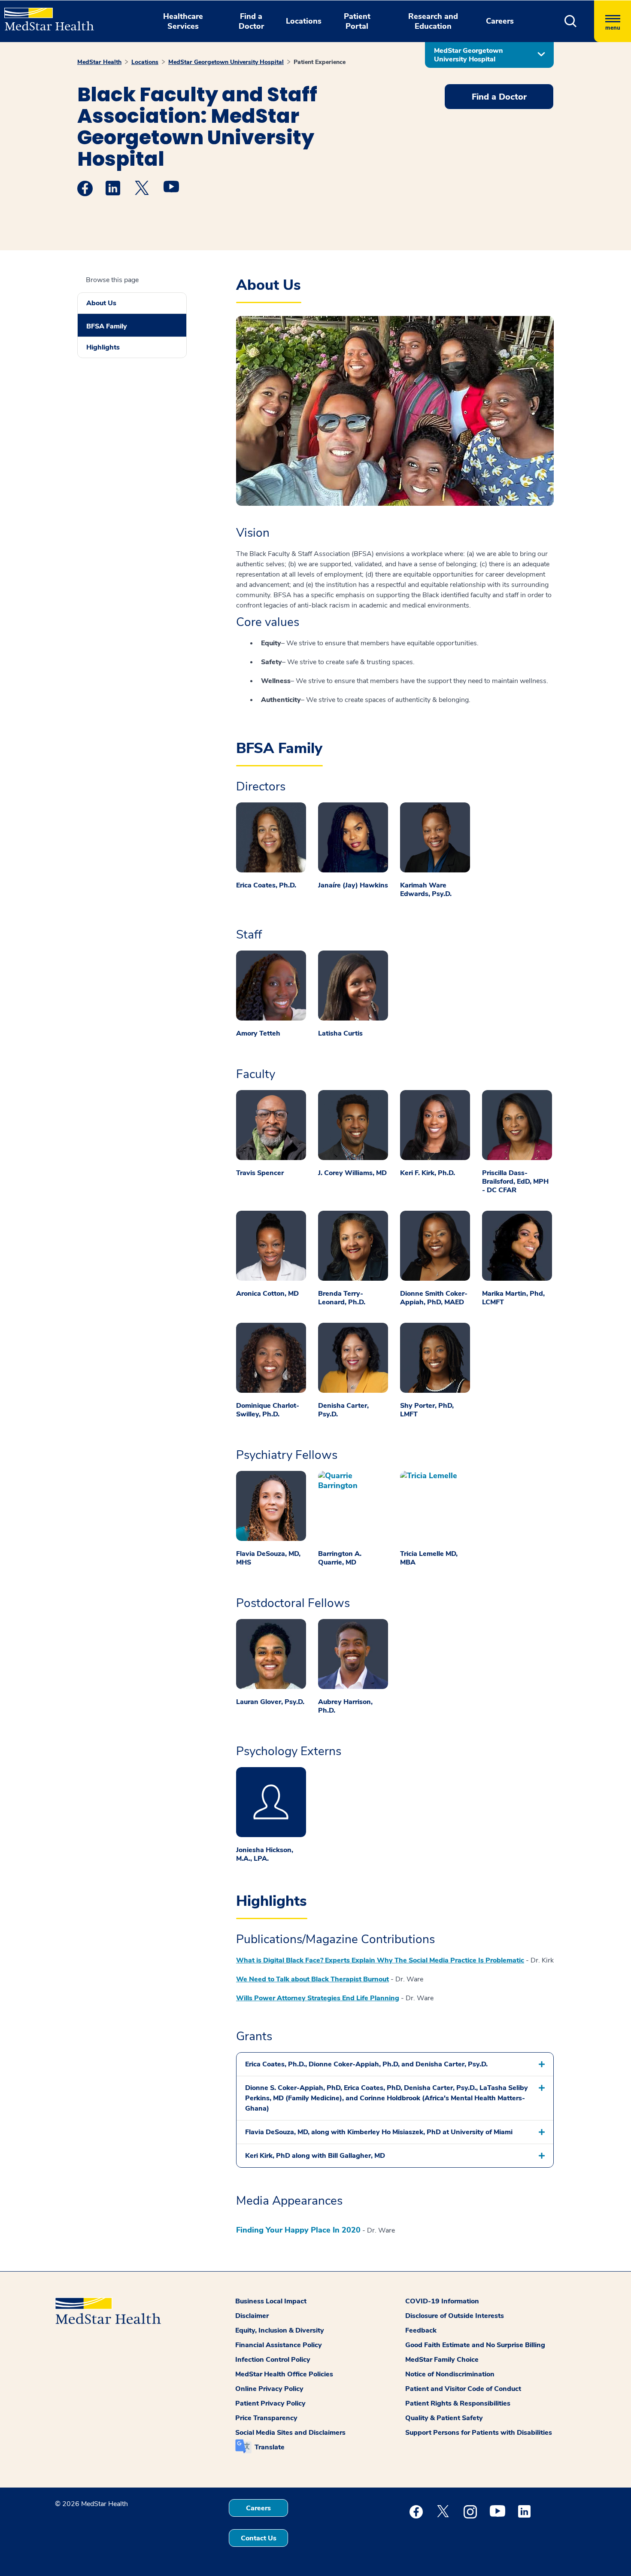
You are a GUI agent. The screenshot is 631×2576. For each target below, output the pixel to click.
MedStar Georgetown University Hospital (226, 62)
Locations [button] (304, 21)
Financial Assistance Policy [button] (279, 2345)
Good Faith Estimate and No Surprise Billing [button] (475, 2345)
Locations (145, 62)
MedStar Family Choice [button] (442, 2360)
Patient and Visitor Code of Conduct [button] (463, 2389)
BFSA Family (107, 326)
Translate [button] (270, 2447)
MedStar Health (99, 62)
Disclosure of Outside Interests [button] (455, 2316)
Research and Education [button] (433, 21)
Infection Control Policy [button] (273, 2360)
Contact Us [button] (259, 2538)
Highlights (103, 347)
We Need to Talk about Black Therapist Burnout (312, 1979)
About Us (101, 303)
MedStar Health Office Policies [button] (284, 2374)
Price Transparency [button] (266, 2418)
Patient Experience (320, 62)
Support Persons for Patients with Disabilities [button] (479, 2433)
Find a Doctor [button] (251, 21)
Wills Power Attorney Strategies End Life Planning (318, 1998)
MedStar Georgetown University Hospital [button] (469, 55)
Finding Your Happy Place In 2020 (298, 2230)
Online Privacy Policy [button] (269, 2389)
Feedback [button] (421, 2330)
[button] (571, 21)
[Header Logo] (45, 15)
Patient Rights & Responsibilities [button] (458, 2403)
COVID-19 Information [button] (442, 2301)
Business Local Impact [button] (271, 2301)
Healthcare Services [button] (183, 21)
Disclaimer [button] (252, 2316)
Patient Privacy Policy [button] (270, 2403)
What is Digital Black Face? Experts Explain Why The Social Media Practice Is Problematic (380, 1960)
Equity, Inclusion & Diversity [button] (280, 2330)
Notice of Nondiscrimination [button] (450, 2374)
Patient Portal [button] (357, 21)
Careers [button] (500, 21)
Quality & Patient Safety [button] (444, 2418)
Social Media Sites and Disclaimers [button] (290, 2433)
